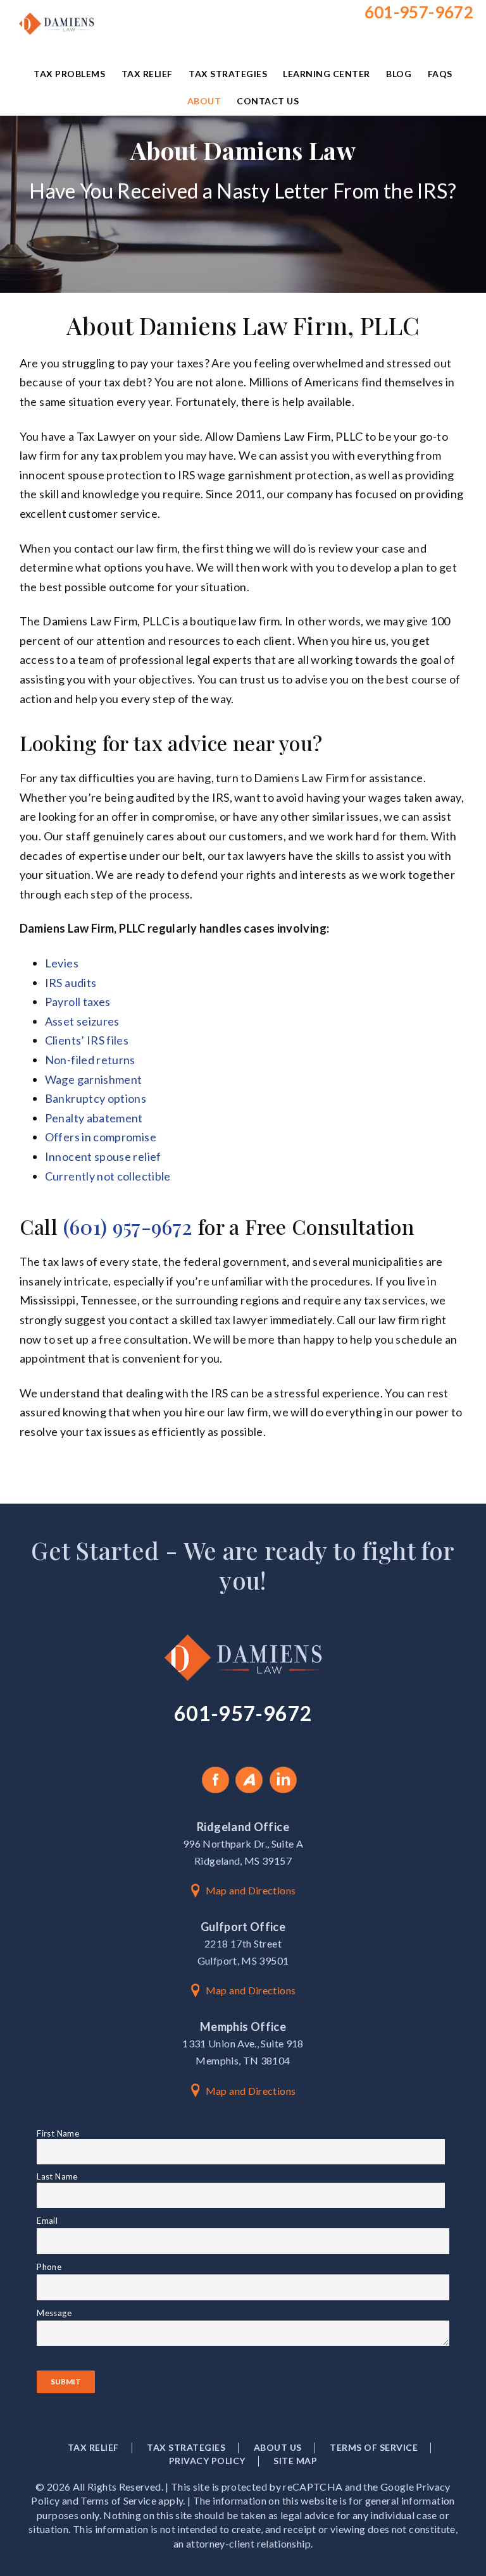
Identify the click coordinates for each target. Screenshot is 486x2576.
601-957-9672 (419, 12)
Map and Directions (251, 1890)
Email (68, 2221)
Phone (70, 2267)
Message (54, 2313)
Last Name (57, 2176)
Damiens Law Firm (59, 41)
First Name (58, 2133)
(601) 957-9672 (128, 1226)
